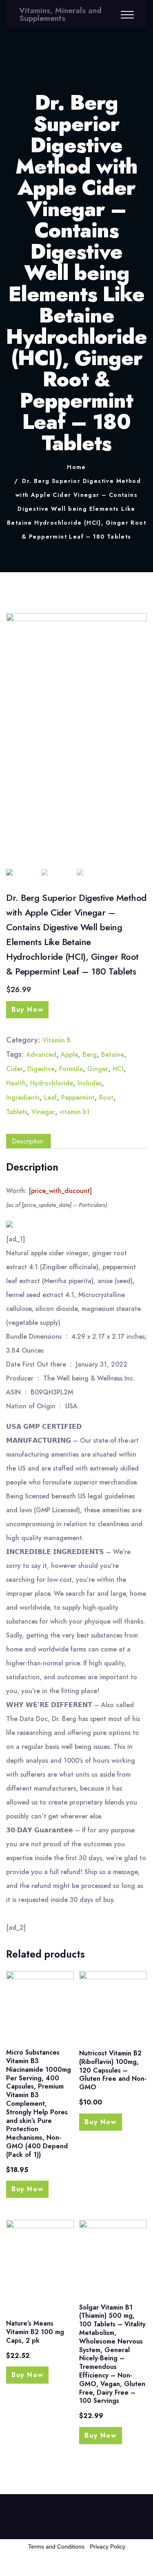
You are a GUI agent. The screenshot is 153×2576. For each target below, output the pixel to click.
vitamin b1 (75, 1112)
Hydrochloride (52, 1083)
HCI (118, 1069)
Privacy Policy (108, 2547)
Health (16, 1083)
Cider (14, 1069)
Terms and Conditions (56, 2547)
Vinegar (43, 1112)
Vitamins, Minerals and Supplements (60, 14)
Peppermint (78, 1097)
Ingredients (23, 1097)
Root (106, 1097)
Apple (69, 1055)
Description (28, 1141)
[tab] (28, 1141)
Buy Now (27, 1009)
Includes (90, 1083)
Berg (90, 1055)
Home (76, 467)
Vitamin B (57, 1040)
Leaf (50, 1097)
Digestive (41, 1069)
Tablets (17, 1112)
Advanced (41, 1055)
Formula (71, 1069)
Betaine (113, 1055)
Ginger (98, 1069)
